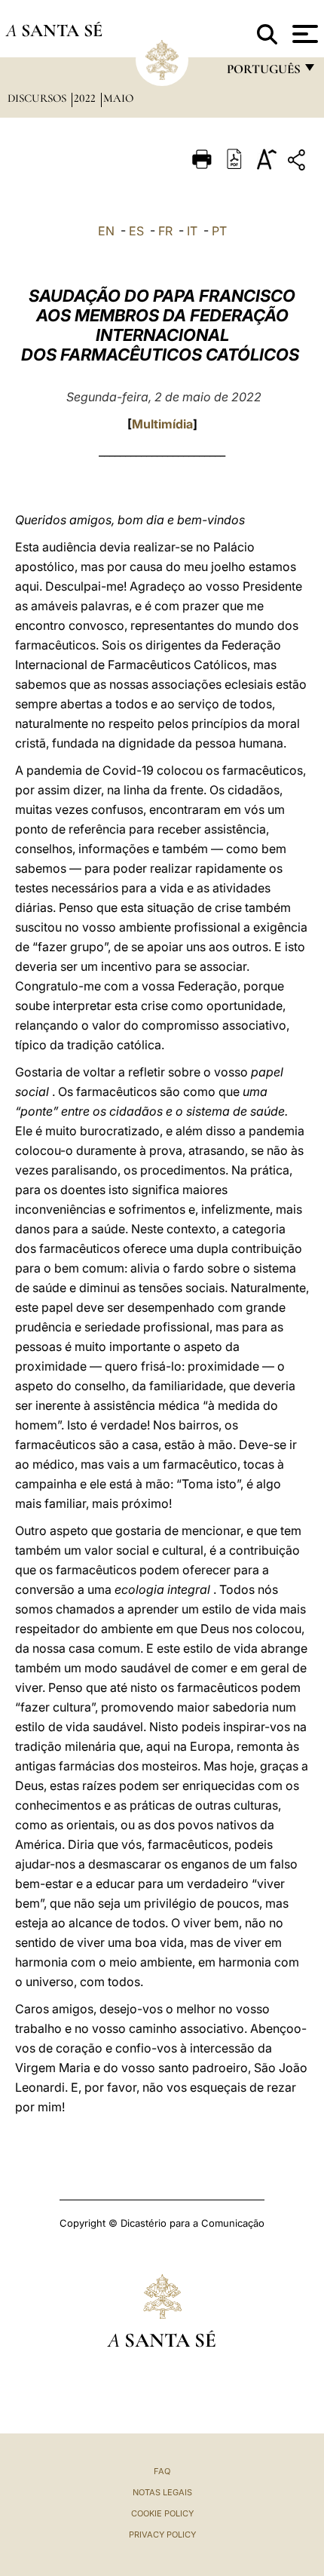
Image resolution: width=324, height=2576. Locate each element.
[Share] (298, 163)
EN (106, 231)
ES (136, 231)
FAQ (162, 2471)
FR (165, 231)
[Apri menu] (303, 34)
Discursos (38, 98)
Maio (118, 98)
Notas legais (162, 2492)
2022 (86, 98)
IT (192, 231)
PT (219, 231)
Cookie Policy (162, 2513)
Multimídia (162, 424)
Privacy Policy (162, 2535)
